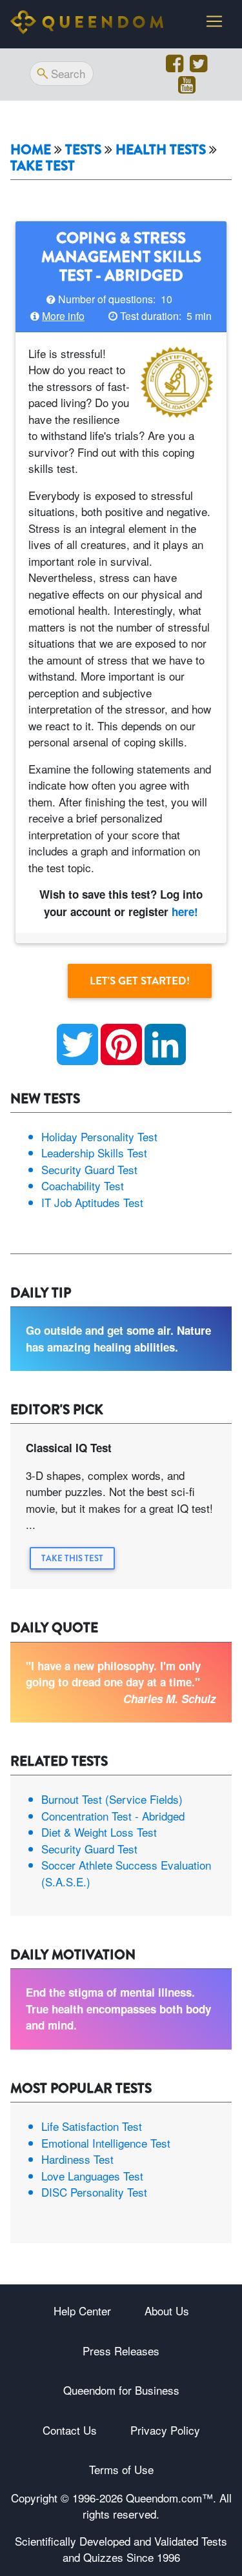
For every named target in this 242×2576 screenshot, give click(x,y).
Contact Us (70, 2430)
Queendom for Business (121, 2390)
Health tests (161, 150)
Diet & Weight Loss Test (99, 1832)
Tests (83, 150)
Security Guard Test (89, 1169)
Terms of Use (121, 2469)
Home (31, 150)
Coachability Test (83, 1185)
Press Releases (121, 2351)
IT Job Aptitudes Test (92, 1202)
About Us (167, 2311)
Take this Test (72, 1558)
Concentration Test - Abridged (113, 1816)
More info (63, 316)
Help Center (82, 2311)
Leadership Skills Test (94, 1153)
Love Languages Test (92, 2176)
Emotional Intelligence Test (106, 2143)
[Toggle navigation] (214, 21)
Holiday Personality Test (99, 1136)
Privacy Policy (165, 2430)
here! (185, 912)
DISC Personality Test (94, 2192)
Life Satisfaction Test (92, 2126)
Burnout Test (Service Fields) (112, 1799)
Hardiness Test (77, 2159)
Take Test (43, 166)
